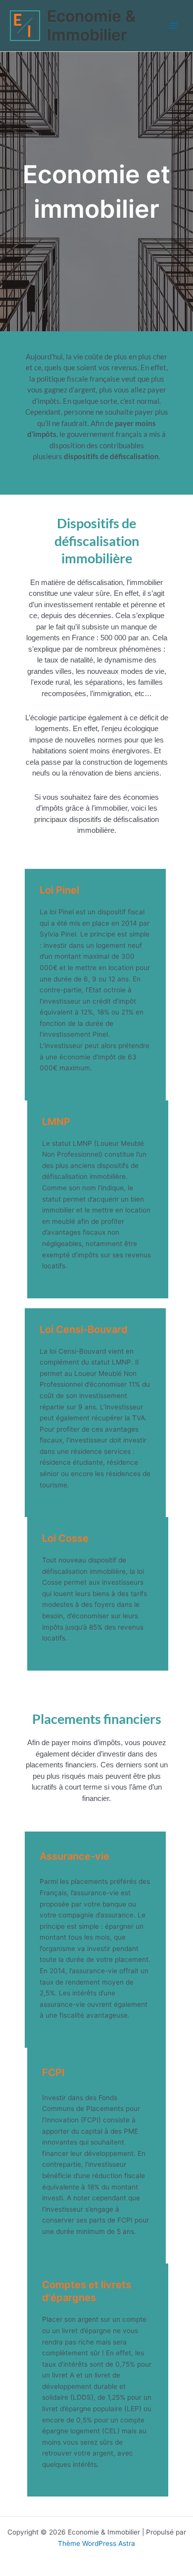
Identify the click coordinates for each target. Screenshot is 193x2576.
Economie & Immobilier (91, 25)
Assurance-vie (74, 1856)
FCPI (53, 2072)
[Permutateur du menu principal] (173, 26)
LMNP (56, 1122)
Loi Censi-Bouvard (84, 1329)
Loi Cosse (65, 1538)
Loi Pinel (59, 890)
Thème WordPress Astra (96, 2543)
